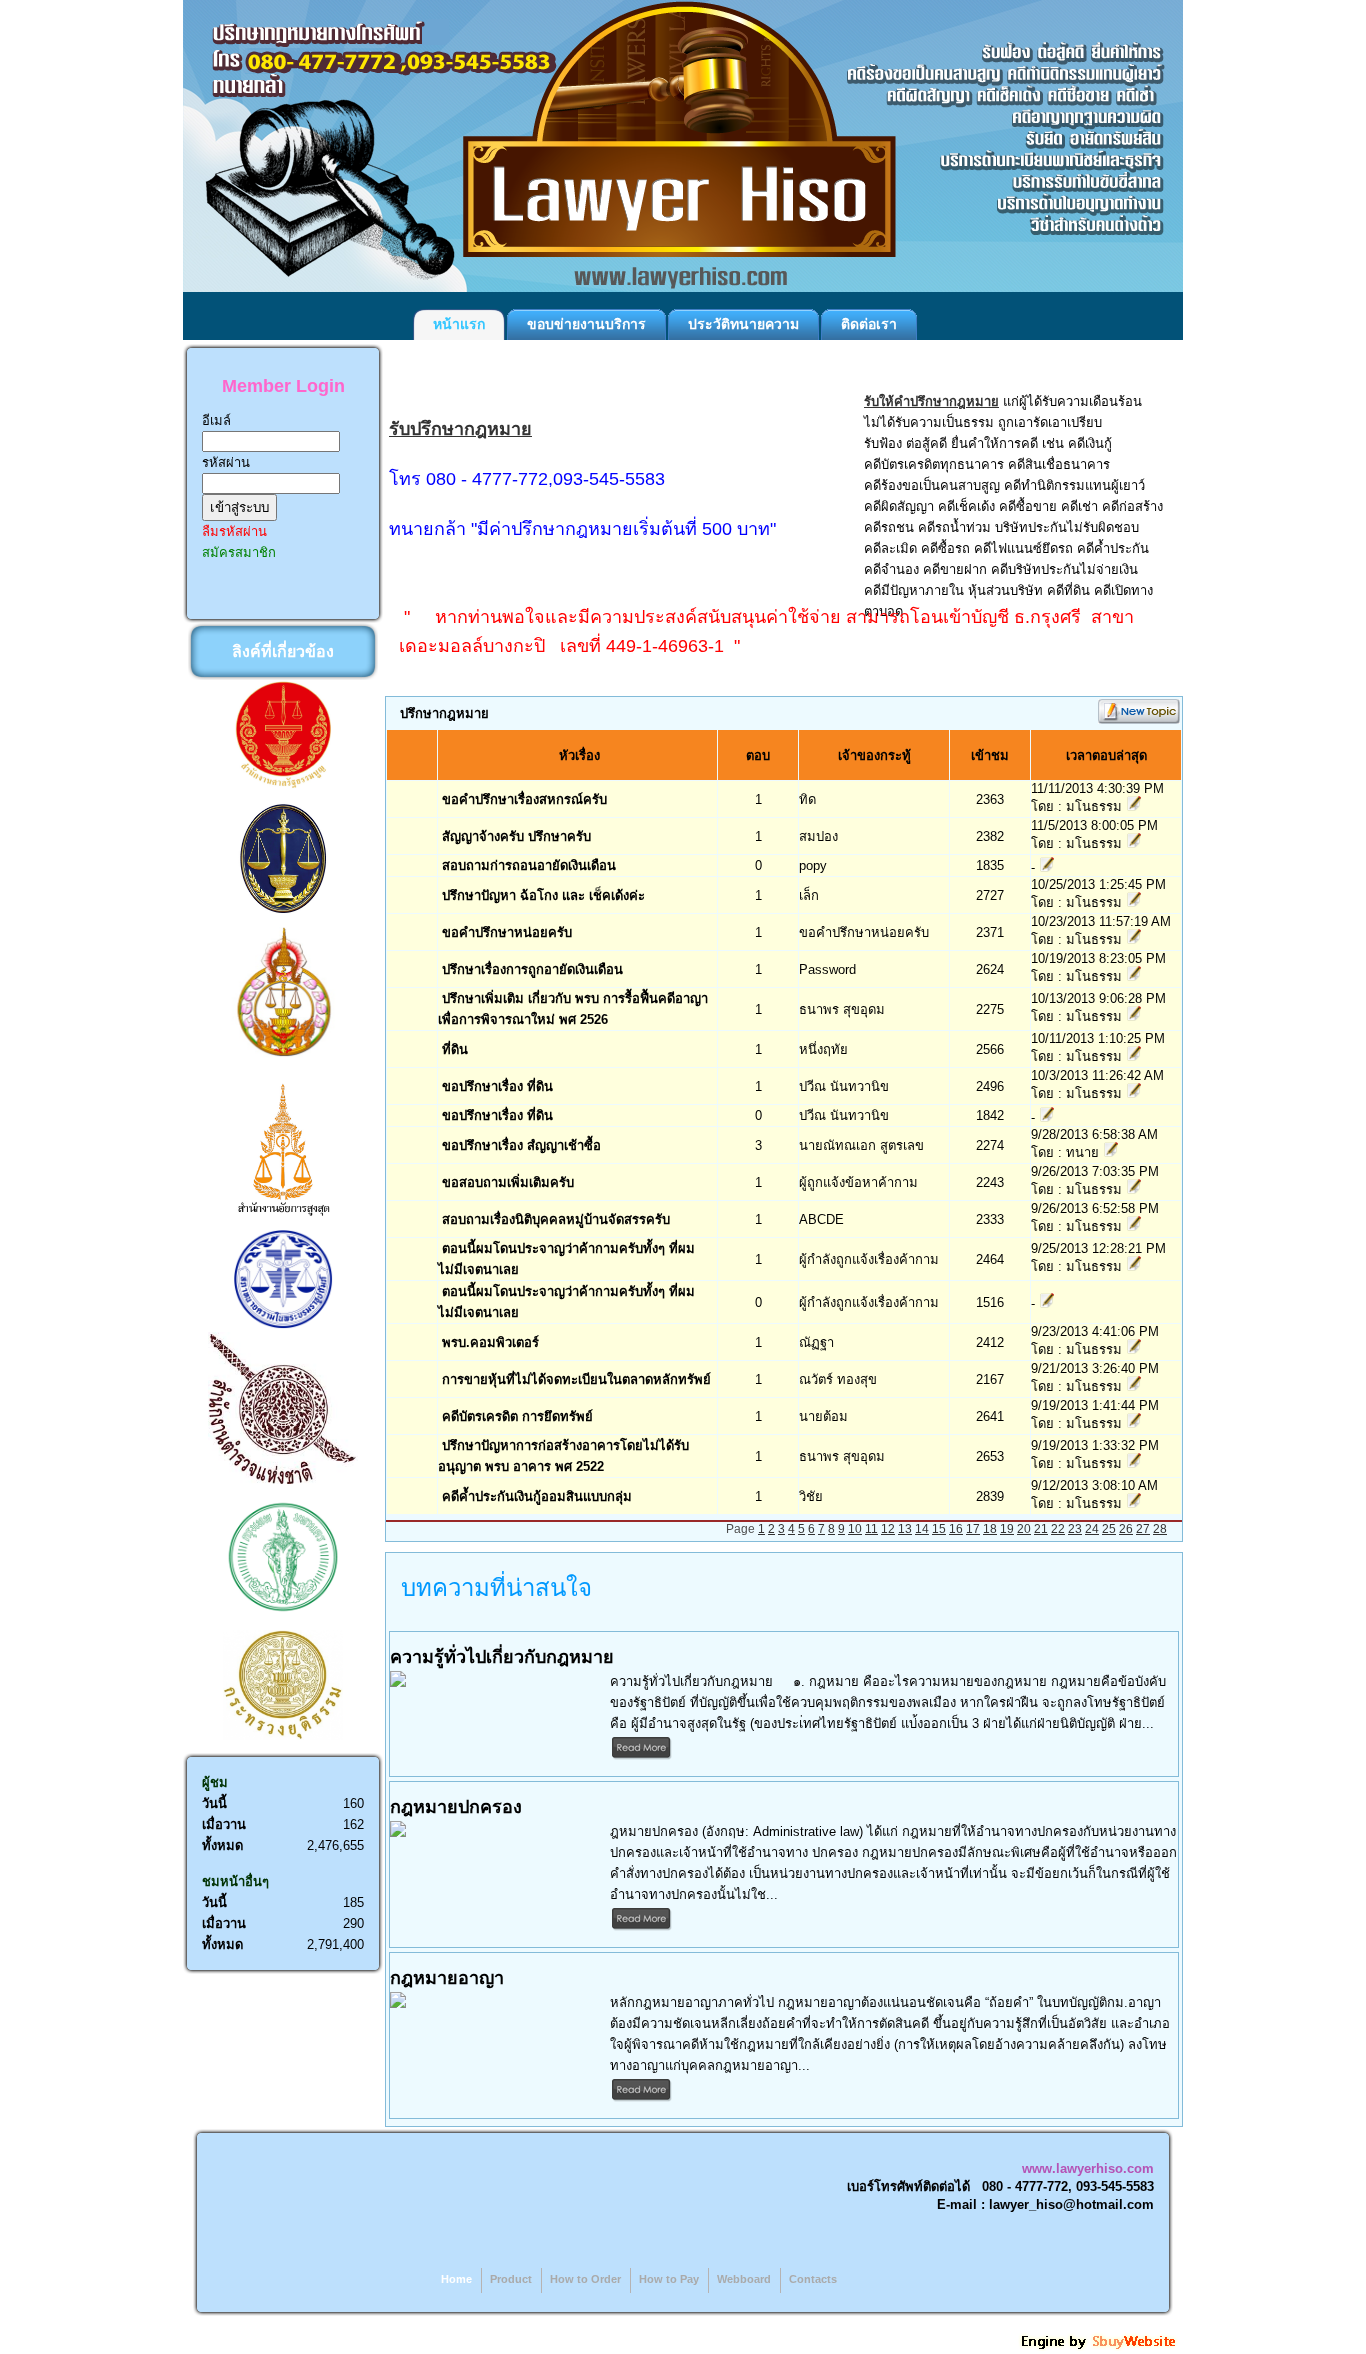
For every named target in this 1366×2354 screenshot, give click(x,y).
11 (871, 1529)
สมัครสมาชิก (239, 552)
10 (855, 1529)
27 (1143, 1529)
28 (1160, 1529)
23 (1075, 1529)
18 (990, 1529)
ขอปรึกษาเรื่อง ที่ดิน (497, 1086)
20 (1024, 1529)
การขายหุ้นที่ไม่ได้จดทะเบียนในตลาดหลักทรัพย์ (576, 1379)
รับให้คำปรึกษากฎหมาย (931, 401)
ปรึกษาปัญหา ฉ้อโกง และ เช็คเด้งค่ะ (543, 895)
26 (1126, 1529)
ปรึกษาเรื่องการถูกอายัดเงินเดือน (532, 969)
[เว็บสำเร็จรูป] (1100, 2346)
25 (1109, 1529)
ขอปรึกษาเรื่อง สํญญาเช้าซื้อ (521, 1145)
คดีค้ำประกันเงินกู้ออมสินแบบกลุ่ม (537, 1496)
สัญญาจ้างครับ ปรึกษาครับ (516, 836)
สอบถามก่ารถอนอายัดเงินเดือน (529, 865)
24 (1092, 1529)
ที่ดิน (455, 1049)
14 (922, 1529)
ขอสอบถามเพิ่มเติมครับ (508, 1182)
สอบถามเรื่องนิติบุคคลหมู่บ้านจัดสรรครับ (556, 1219)
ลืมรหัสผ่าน (234, 531)
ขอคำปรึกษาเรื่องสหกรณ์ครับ (524, 799)
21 (1041, 1529)
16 (956, 1529)
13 (905, 1529)
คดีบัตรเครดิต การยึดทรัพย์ (517, 1416)
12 (888, 1529)
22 (1058, 1529)
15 (939, 1529)
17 (973, 1529)
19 (1007, 1529)
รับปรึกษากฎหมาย (460, 429)
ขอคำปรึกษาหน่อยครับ (507, 932)
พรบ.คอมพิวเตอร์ (490, 1342)
